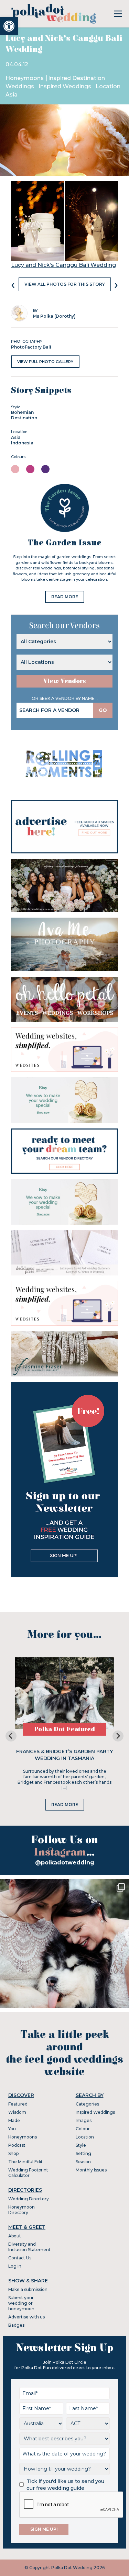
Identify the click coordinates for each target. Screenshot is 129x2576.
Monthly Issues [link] (91, 2170)
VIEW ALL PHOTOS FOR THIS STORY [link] (65, 284)
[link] (9, 26)
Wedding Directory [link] (29, 2199)
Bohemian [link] (22, 412)
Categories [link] (87, 2104)
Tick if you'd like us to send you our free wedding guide (65, 2485)
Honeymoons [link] (25, 78)
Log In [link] (15, 2266)
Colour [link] (83, 2129)
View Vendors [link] (65, 681)
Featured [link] (18, 2104)
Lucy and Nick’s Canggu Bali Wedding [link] (63, 265)
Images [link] (84, 2120)
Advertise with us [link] (26, 2317)
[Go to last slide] (11, 1736)
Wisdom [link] (17, 2112)
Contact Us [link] (20, 2258)
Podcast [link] (17, 2145)
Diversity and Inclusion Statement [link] (29, 2247)
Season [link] (83, 2162)
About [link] (15, 2236)
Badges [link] (16, 2325)
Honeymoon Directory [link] (21, 2210)
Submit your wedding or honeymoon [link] (21, 2303)
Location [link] (85, 2137)
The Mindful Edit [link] (25, 2162)
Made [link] (14, 2120)
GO (103, 710)
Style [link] (81, 2145)
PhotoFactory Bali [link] (31, 347)
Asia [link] (16, 437)
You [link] (12, 2129)
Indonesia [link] (22, 443)
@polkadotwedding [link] (65, 1863)
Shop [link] (13, 2153)
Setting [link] (83, 2153)
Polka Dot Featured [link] (64, 1729)
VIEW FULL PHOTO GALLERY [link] (45, 362)
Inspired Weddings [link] (66, 86)
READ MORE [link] (65, 597)
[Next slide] (118, 1736)
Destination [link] (24, 418)
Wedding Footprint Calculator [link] (28, 2173)
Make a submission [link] (28, 2289)
